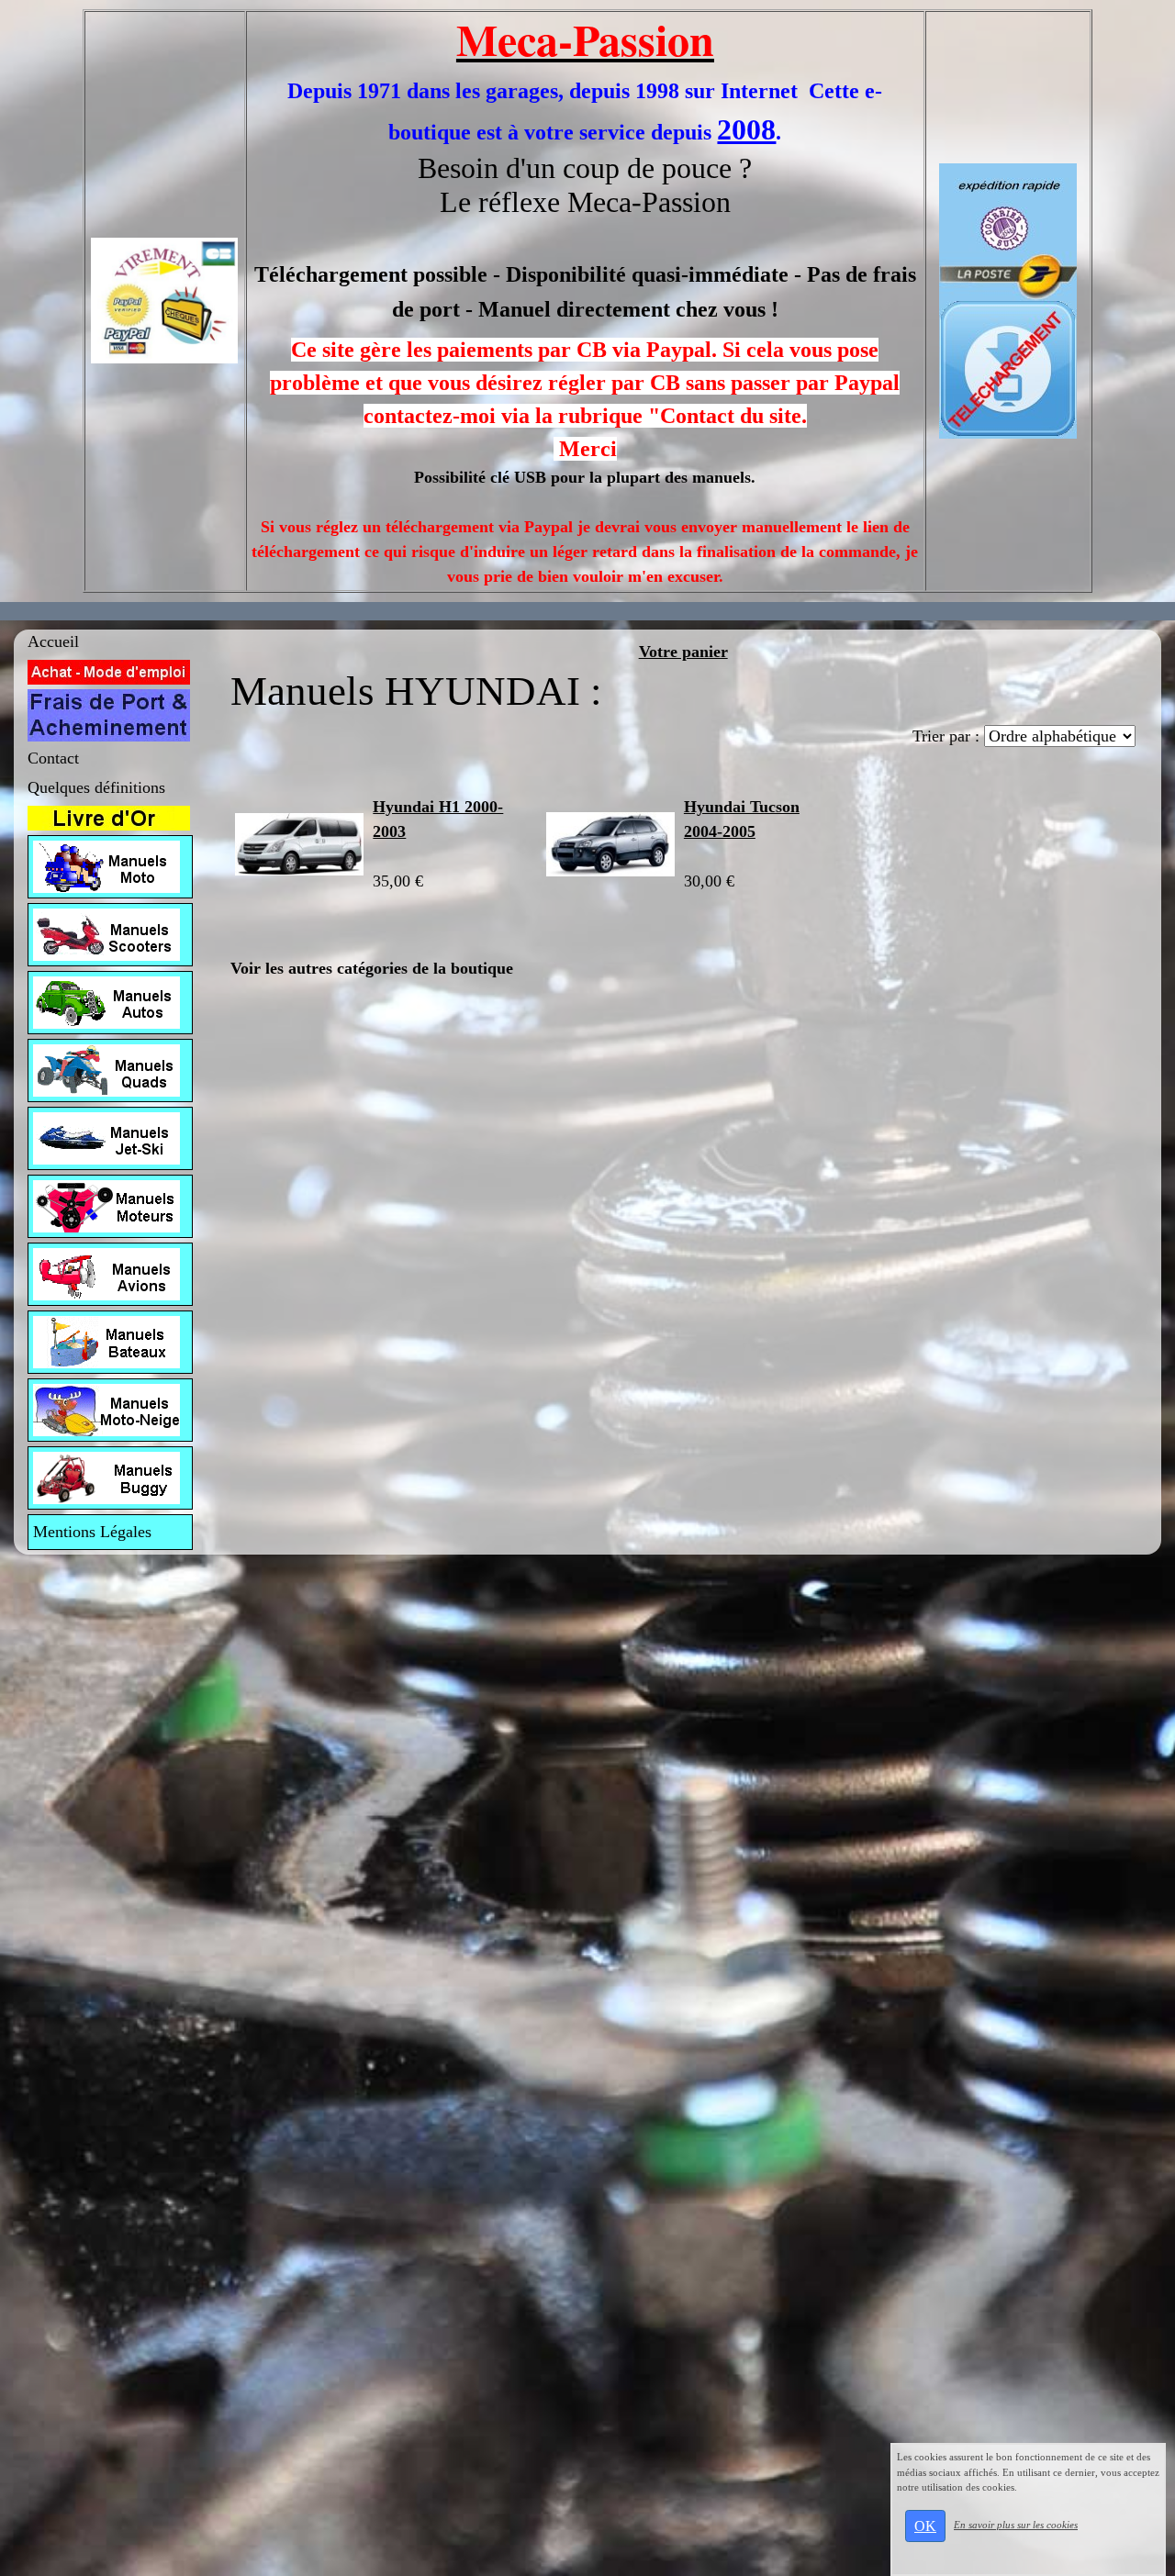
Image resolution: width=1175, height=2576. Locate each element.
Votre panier (683, 652)
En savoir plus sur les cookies (1016, 2525)
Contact (53, 758)
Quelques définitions (96, 787)
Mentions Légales (92, 1532)
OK (925, 2526)
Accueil (53, 641)
